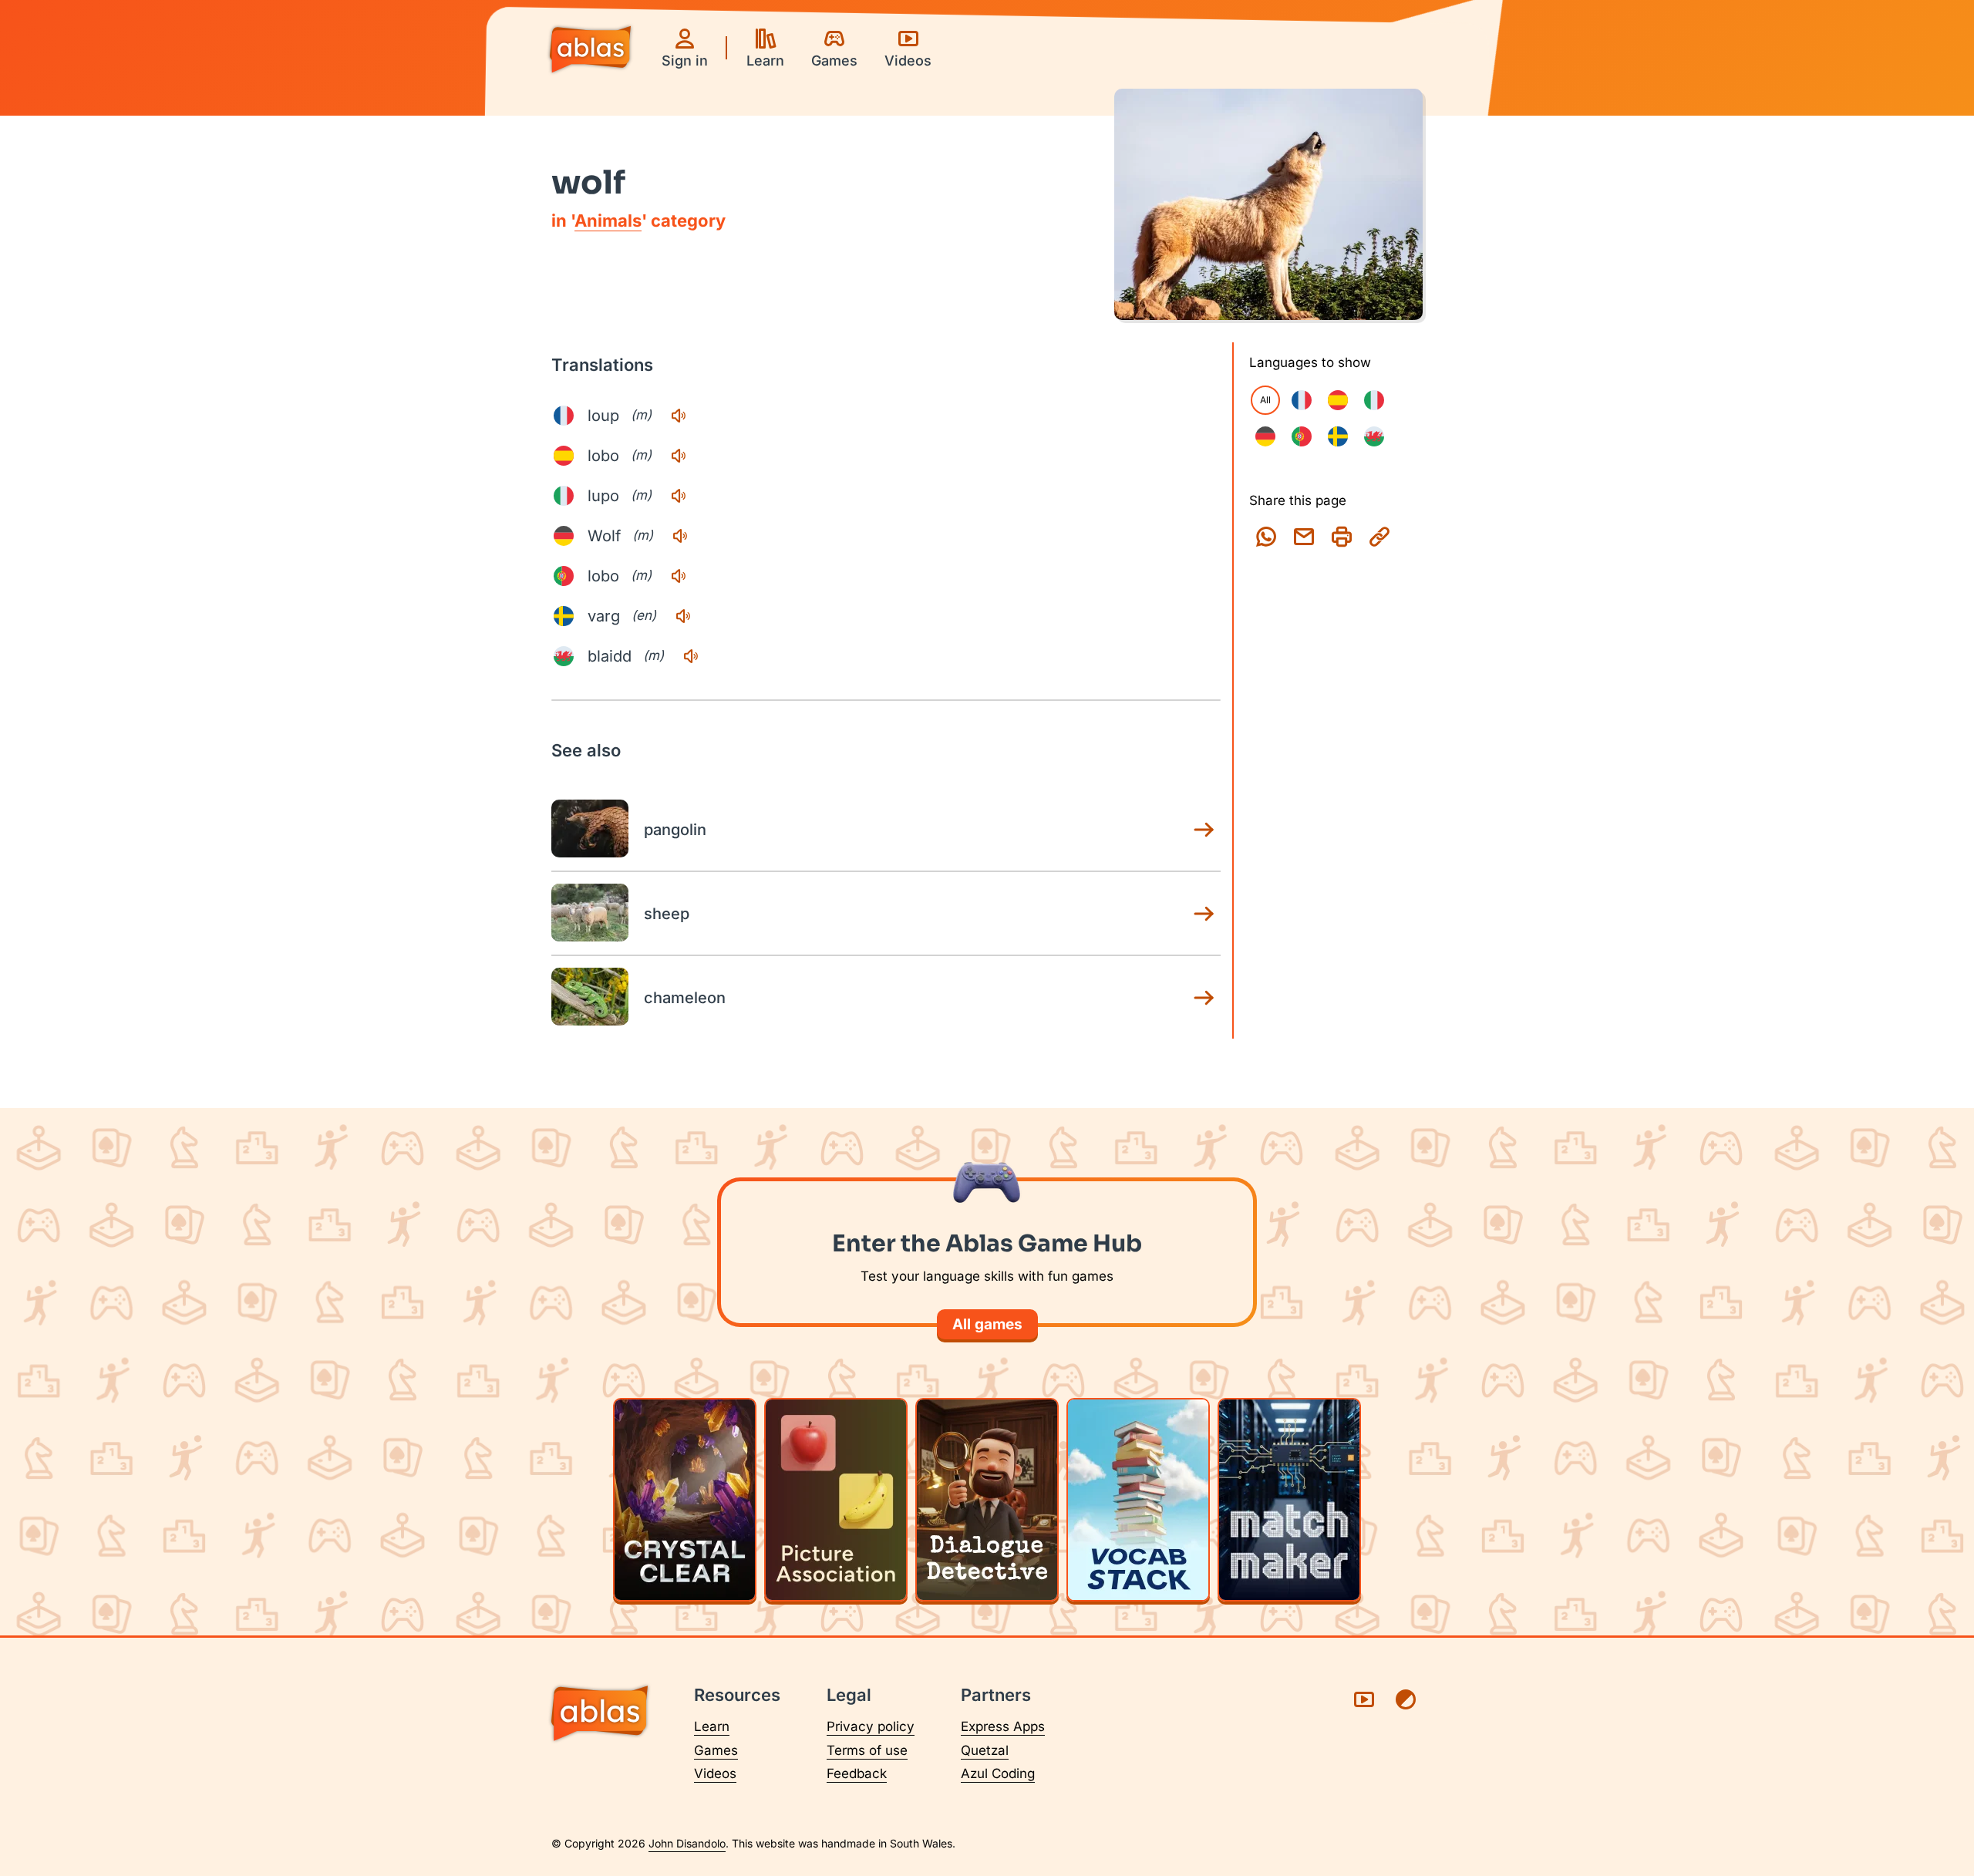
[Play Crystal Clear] (685, 1500)
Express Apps (1003, 1726)
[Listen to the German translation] (680, 536)
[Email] (1304, 537)
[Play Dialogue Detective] (987, 1500)
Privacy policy (871, 1726)
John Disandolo (687, 1843)
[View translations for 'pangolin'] (1204, 830)
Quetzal (985, 1750)
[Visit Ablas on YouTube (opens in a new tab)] (1364, 1699)
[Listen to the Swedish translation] (683, 616)
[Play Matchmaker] (1289, 1500)
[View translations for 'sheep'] (1204, 914)
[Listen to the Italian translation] (679, 496)
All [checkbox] (1265, 400)
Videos (715, 1773)
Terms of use (867, 1750)
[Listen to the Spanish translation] (679, 456)
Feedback (857, 1773)
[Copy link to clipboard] (1379, 537)
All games (987, 1324)
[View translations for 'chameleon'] (1204, 998)
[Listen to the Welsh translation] (691, 656)
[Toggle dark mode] (1406, 1699)
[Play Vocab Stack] (1138, 1500)
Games (716, 1750)
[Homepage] (590, 51)
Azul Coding (998, 1773)
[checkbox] (1302, 400)
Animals (608, 221)
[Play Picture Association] (836, 1500)
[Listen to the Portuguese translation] (679, 576)
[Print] (1342, 537)
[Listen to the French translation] (679, 416)
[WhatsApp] (1266, 537)
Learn (712, 1726)
